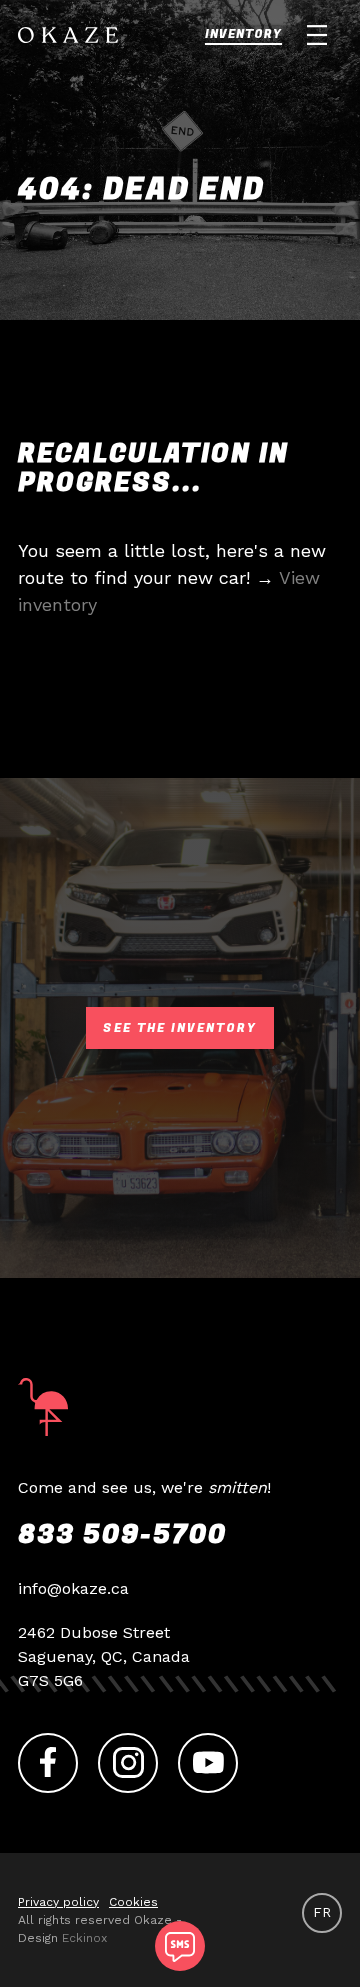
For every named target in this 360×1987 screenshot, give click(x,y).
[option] (322, 1912)
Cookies (133, 1902)
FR (322, 1912)
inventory (243, 34)
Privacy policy (58, 1902)
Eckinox (84, 1938)
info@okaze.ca (73, 1588)
